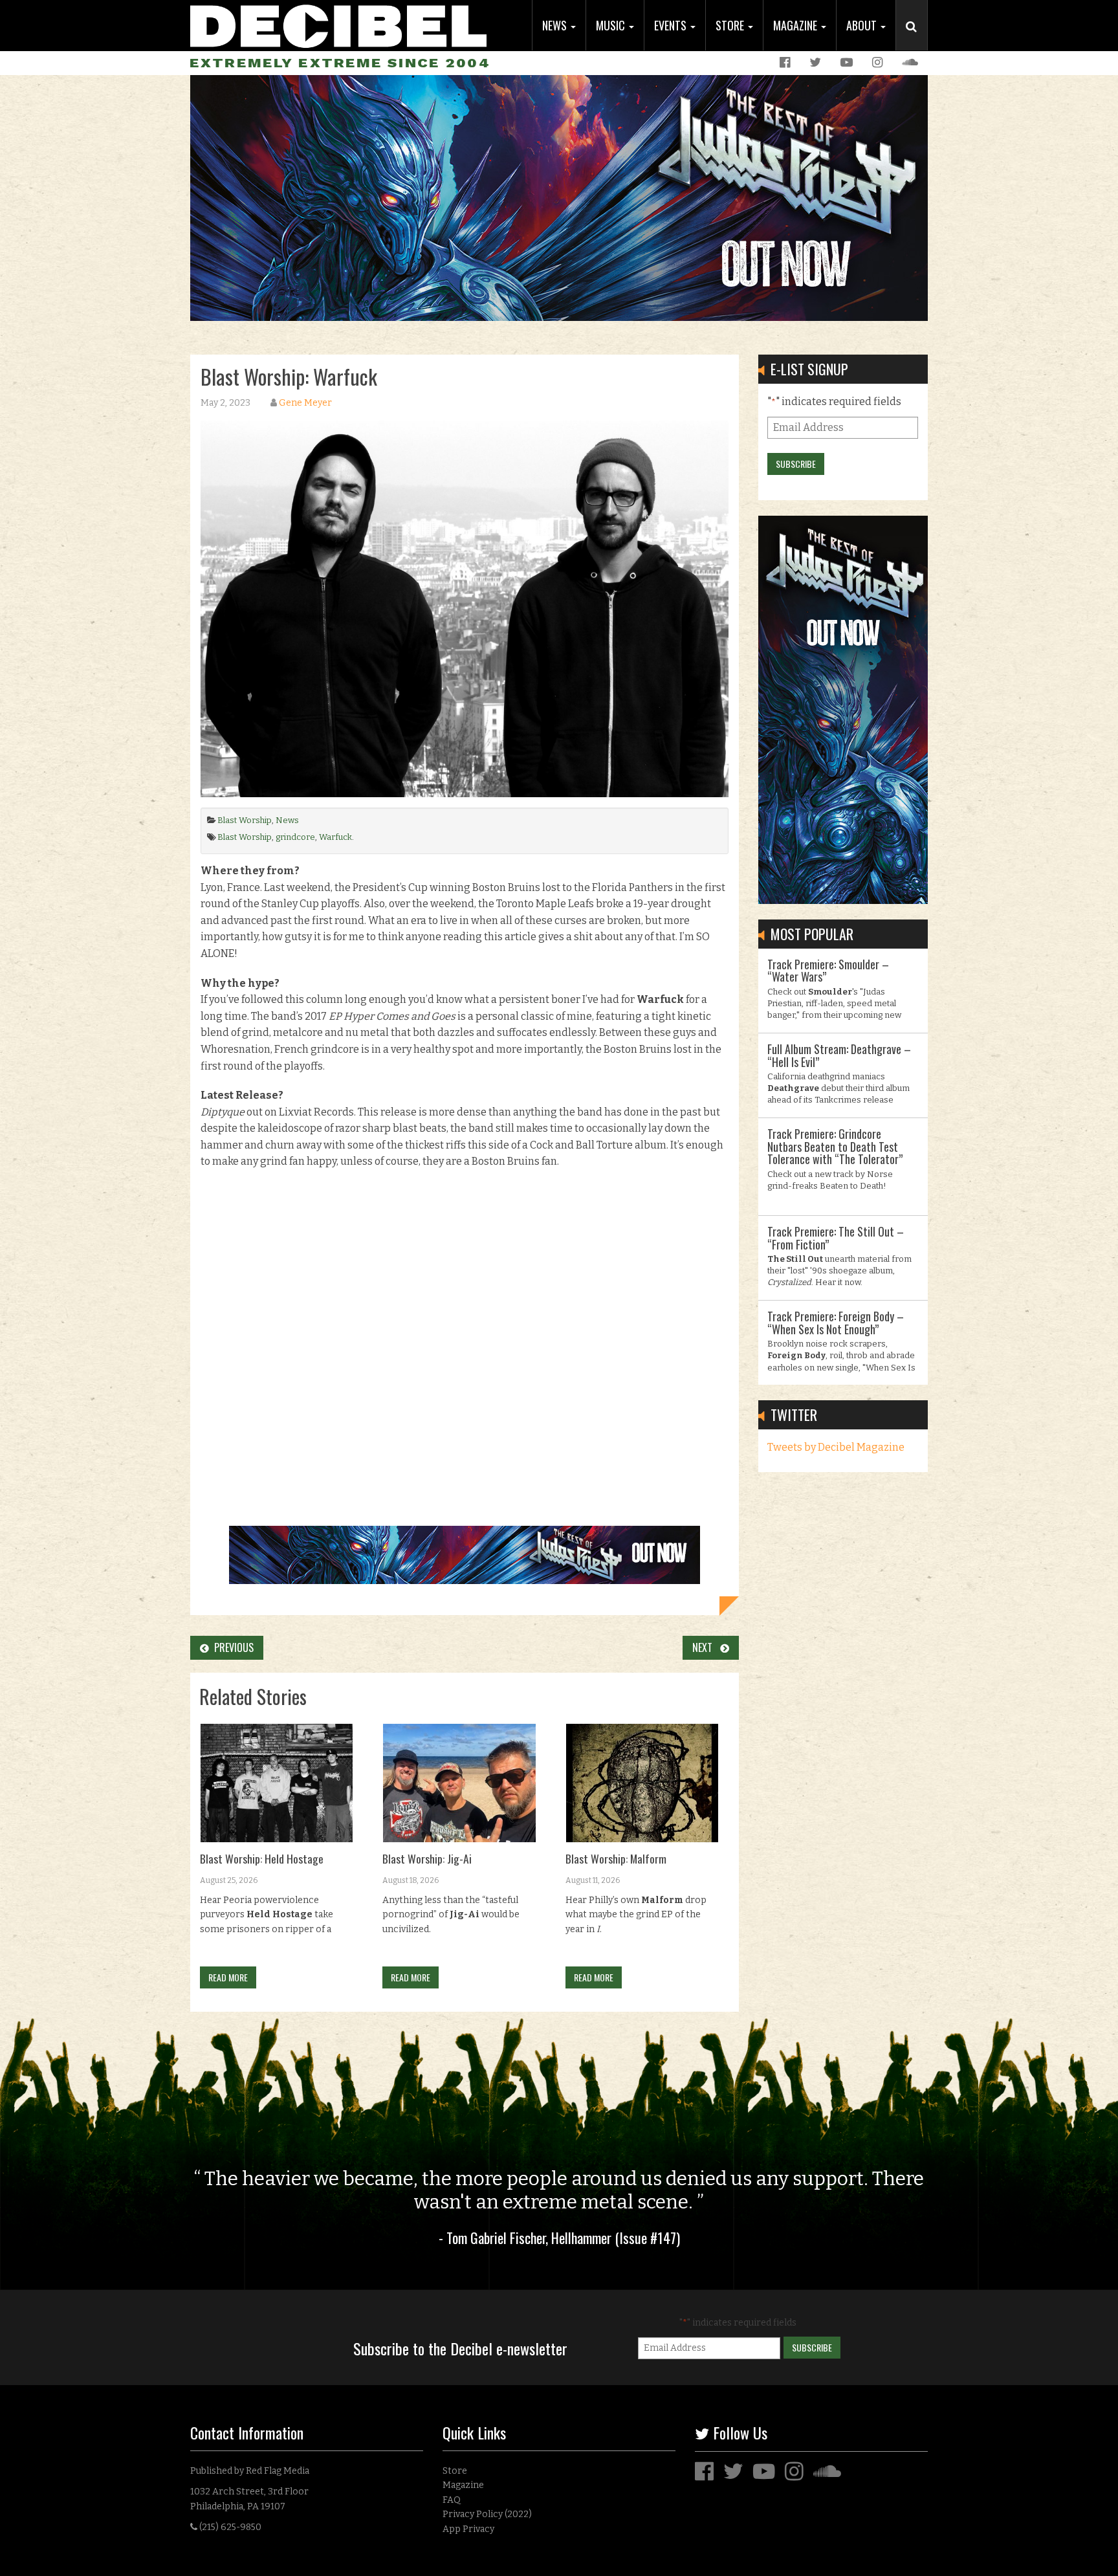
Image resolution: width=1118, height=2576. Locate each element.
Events (672, 25)
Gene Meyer (305, 403)
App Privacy (468, 2529)
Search (917, 39)
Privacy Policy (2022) (487, 2514)
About (863, 25)
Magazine (796, 25)
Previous (231, 1647)
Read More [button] (228, 1977)
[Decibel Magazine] (338, 24)
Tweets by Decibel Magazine (836, 1447)
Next (706, 1647)
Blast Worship (245, 820)
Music (612, 25)
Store (731, 25)
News (556, 25)
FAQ (452, 2500)
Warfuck (335, 837)
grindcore (295, 837)
